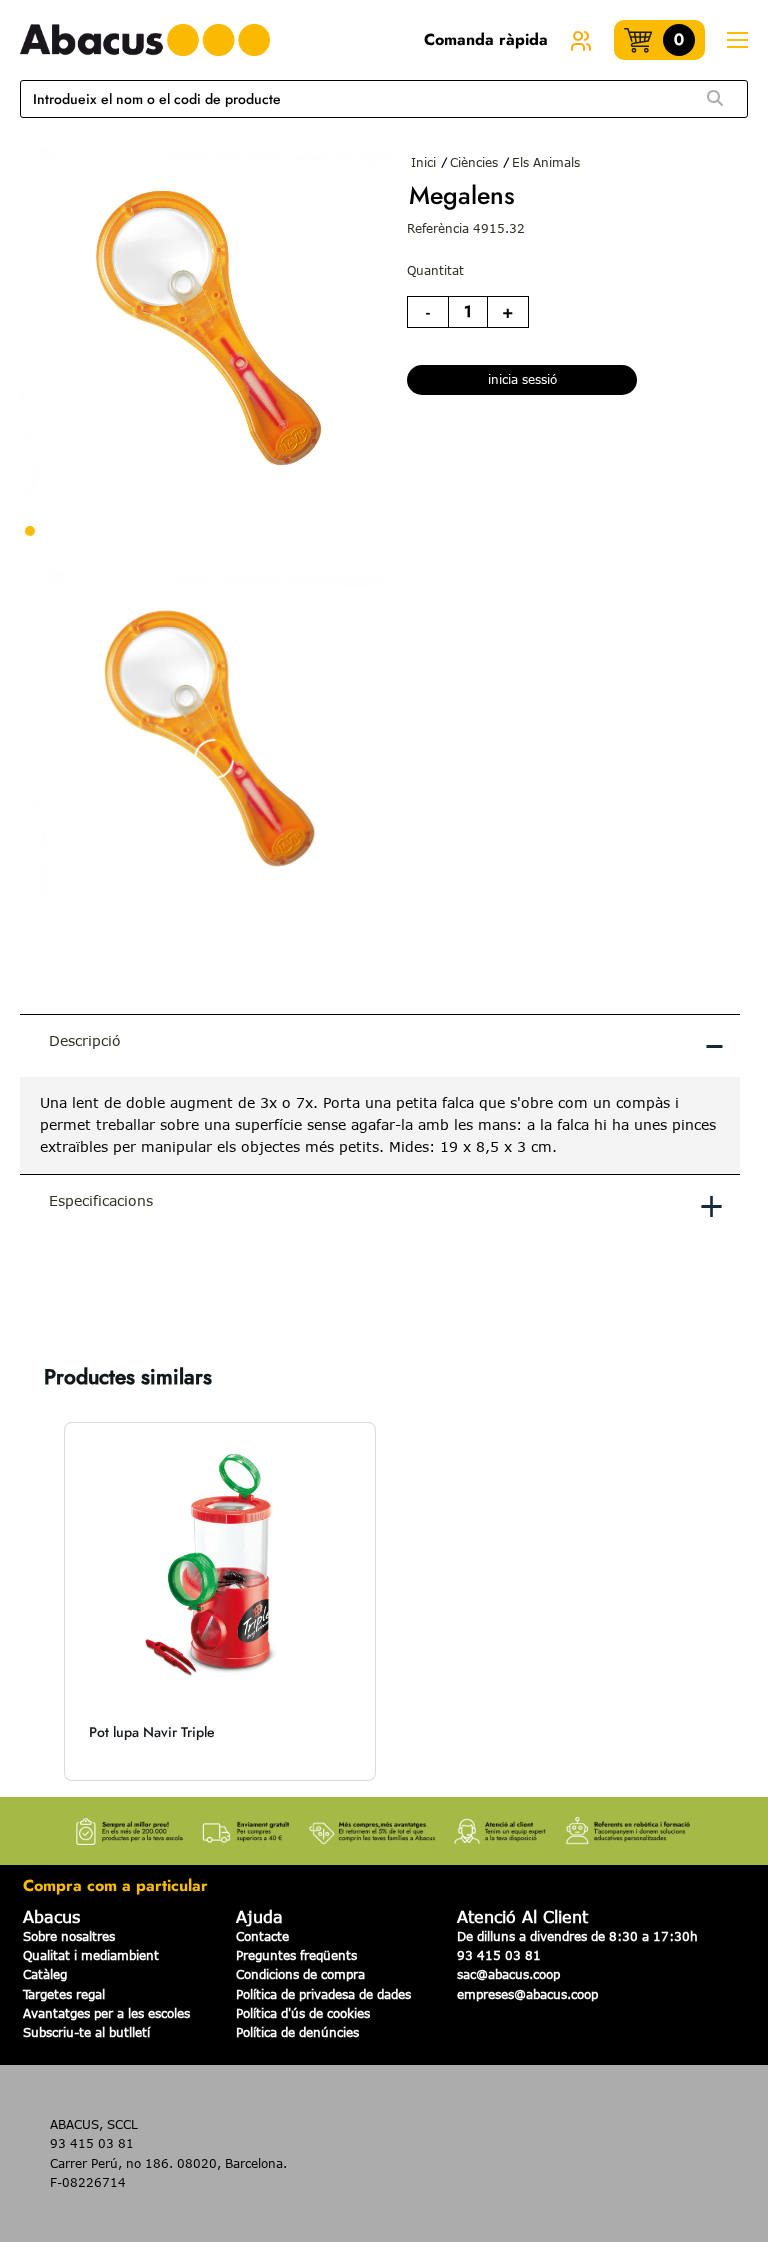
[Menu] (737, 40)
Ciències (474, 162)
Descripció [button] (387, 1044)
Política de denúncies (297, 2032)
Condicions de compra (300, 1974)
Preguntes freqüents (296, 1955)
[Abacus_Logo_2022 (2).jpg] (145, 40)
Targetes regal (64, 1994)
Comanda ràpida (486, 39)
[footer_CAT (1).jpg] (384, 1825)
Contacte (262, 1936)
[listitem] (220, 1601)
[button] (40, 1601)
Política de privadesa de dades (323, 1994)
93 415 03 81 (499, 1955)
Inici (423, 162)
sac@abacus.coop (508, 1974)
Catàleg (45, 1974)
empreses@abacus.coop (527, 1994)
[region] (380, 1125)
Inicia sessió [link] (522, 379)
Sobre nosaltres (69, 1936)
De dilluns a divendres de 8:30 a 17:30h (577, 1936)
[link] (581, 40)
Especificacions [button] (387, 1204)
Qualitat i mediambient (91, 1955)
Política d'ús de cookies (303, 2013)
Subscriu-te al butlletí (86, 2032)
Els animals (546, 162)
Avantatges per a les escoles (106, 2013)
